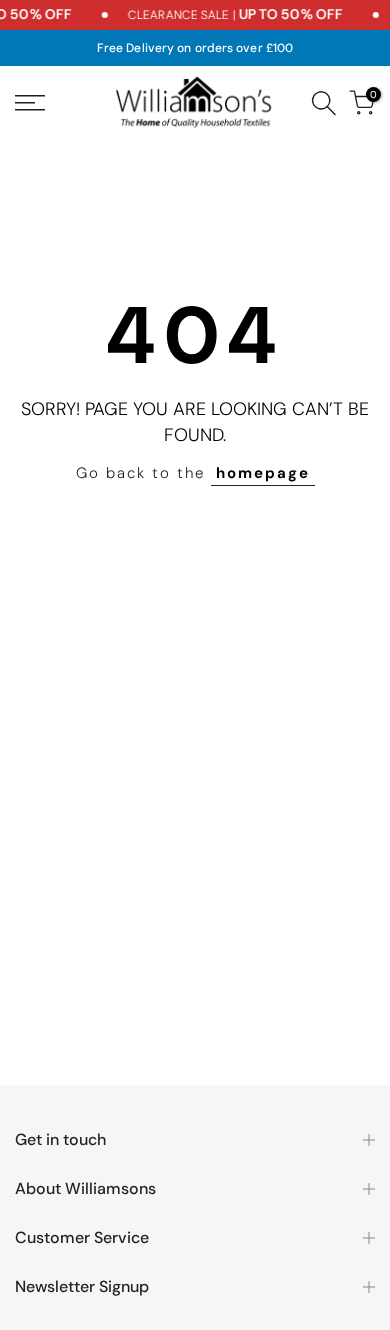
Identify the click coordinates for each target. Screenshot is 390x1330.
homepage (263, 473)
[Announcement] (220, 15)
